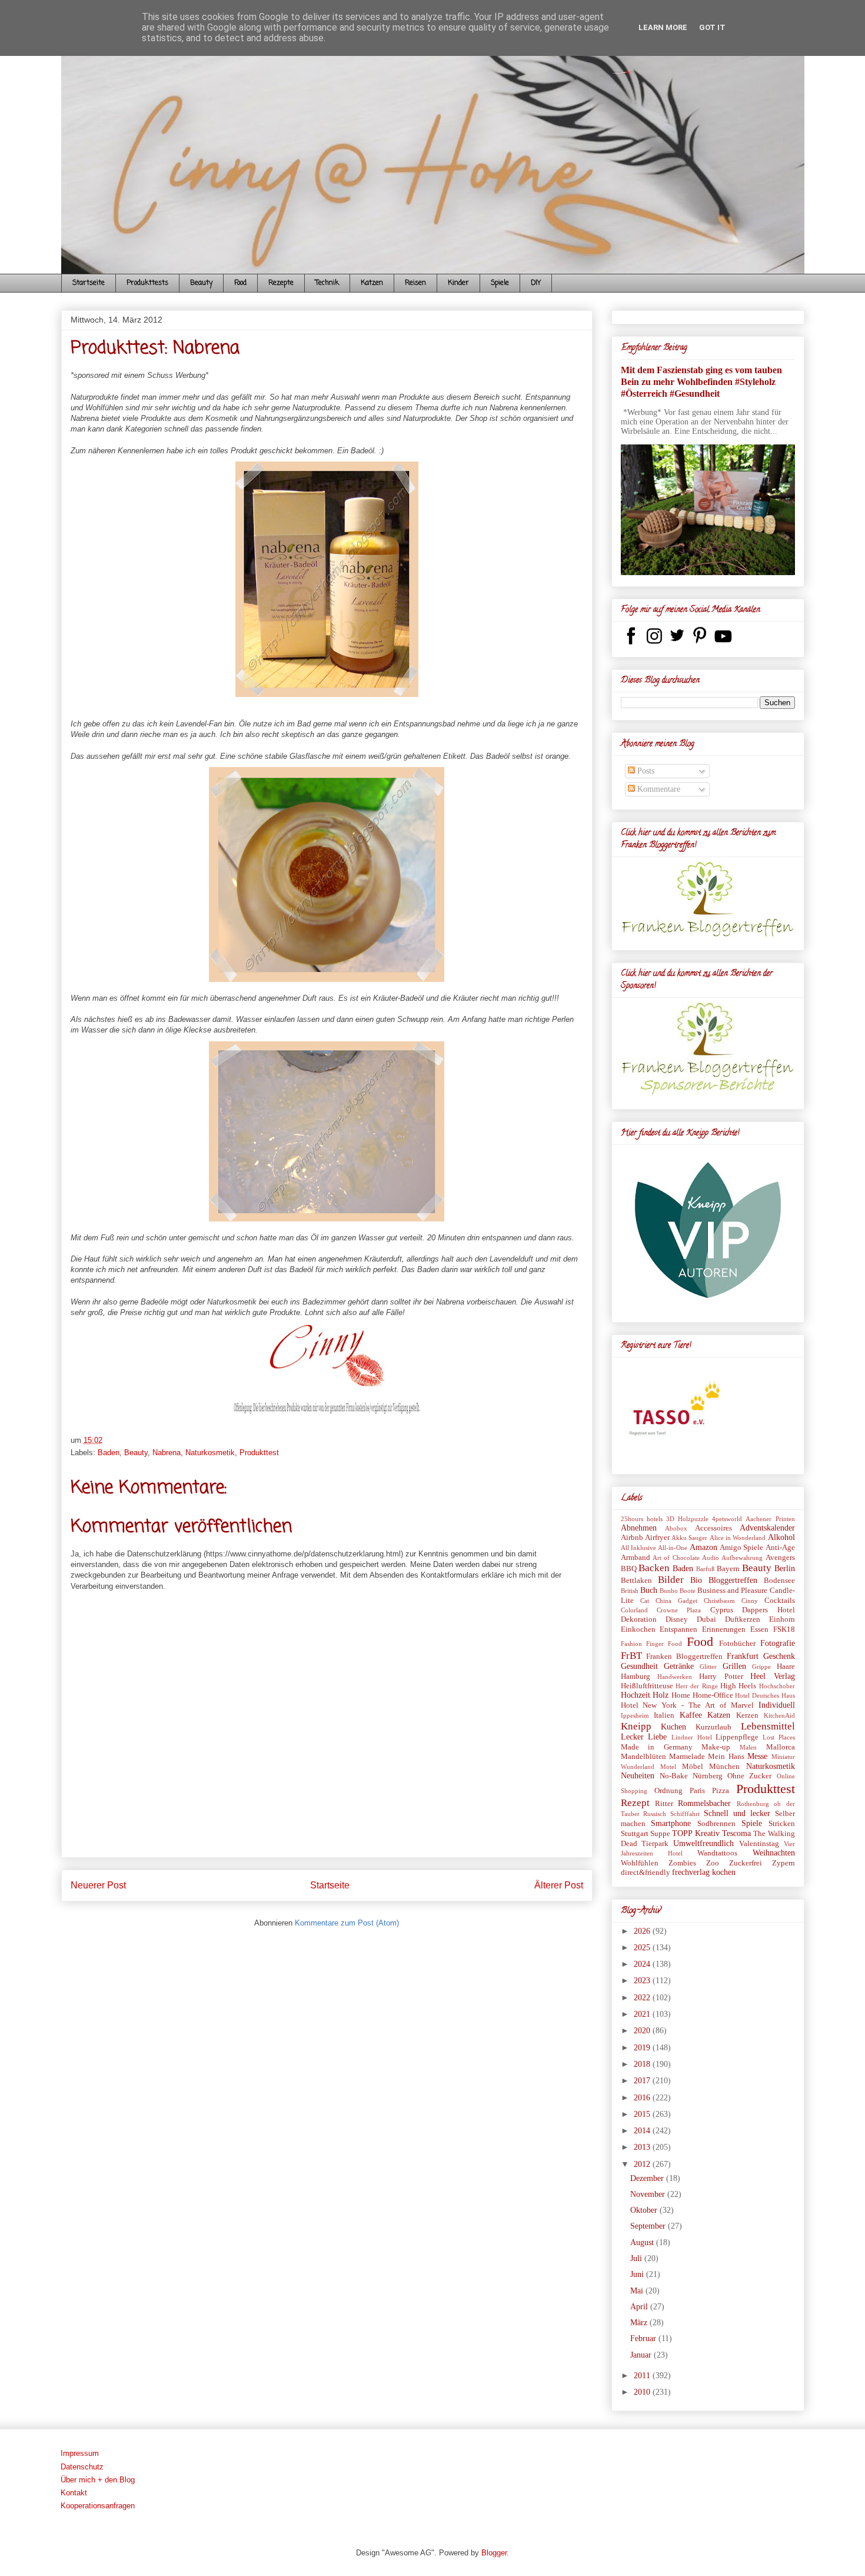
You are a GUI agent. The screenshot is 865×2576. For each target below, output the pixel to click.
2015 (643, 2114)
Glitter (708, 1667)
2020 (643, 2031)
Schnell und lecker (737, 1813)
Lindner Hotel (692, 1737)
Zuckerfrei (746, 1863)
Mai (638, 2291)
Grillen (734, 1666)
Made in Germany (657, 1747)
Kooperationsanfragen (98, 2506)
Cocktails (780, 1601)
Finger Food (664, 1644)
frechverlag (691, 1872)
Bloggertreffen (733, 1580)
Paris (697, 1791)
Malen (748, 1747)
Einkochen (638, 1629)
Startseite (89, 283)
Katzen (372, 283)
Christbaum (719, 1601)
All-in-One (673, 1548)
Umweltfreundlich (703, 1843)
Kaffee (691, 1715)
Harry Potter (721, 1677)
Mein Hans (726, 1757)
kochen (724, 1872)
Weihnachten (774, 1853)
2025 (643, 1948)
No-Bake (674, 1776)
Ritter (664, 1804)
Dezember (648, 2178)
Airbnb (632, 1538)
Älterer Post (559, 1885)
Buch (649, 1590)
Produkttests (147, 283)
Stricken (782, 1824)
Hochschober (777, 1686)
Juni (638, 2274)
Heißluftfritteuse (647, 1686)
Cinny (750, 1601)
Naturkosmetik (210, 1453)
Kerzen (747, 1715)
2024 (643, 1964)
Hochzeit (636, 1695)
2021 (643, 2014)
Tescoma (736, 1833)
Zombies (682, 1863)
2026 (643, 1931)
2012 (643, 2164)
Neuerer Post (98, 1885)
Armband (636, 1558)
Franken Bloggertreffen (684, 1657)
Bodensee (779, 1581)
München (724, 1767)
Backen (654, 1568)
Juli (637, 2258)
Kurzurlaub (713, 1727)
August (643, 2243)
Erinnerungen (724, 1629)
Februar (644, 2338)
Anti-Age (780, 1548)
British (630, 1591)
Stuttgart (635, 1834)
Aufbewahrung (742, 1558)
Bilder (671, 1580)
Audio (711, 1558)
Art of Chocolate (676, 1558)
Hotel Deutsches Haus (765, 1695)
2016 (643, 2098)
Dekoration (639, 1619)
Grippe (761, 1667)
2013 (643, 2147)
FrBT (631, 1656)
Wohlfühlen (640, 1863)
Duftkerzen (743, 1619)
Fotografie (778, 1643)
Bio (696, 1580)
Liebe (657, 1737)
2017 (643, 2081)
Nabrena (167, 1453)
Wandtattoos (717, 1853)
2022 (643, 1998)
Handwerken (675, 1677)
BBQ (629, 1569)
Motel (668, 1767)
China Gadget (676, 1601)
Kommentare (658, 789)
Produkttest (259, 1453)
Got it (712, 27)
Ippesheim (635, 1715)
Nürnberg (708, 1776)
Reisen (415, 283)
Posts (645, 771)
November (649, 2194)
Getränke (679, 1666)
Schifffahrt (685, 1814)
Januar (642, 2355)
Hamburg (636, 1677)
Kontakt (74, 2493)
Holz (661, 1695)
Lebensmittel (768, 1726)
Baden (109, 1453)
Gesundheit (639, 1666)
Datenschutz (82, 2467)
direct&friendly (646, 1873)
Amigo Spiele (741, 1548)
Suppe (660, 1834)
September (649, 2226)
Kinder (458, 283)
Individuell (777, 1705)
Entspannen (678, 1629)
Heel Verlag (772, 1676)
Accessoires (713, 1528)
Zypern (784, 1863)
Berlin (785, 1568)
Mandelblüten (643, 1757)
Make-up (716, 1747)
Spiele (500, 283)
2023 (643, 1981)
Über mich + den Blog (98, 2480)
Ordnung (668, 1791)
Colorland (634, 1610)
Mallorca (781, 1747)
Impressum (80, 2453)
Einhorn (782, 1619)
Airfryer (657, 1538)
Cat (645, 1601)
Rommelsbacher (704, 1803)
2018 (643, 2064)
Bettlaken (636, 1581)
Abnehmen (639, 1528)
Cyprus (722, 1610)
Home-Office (713, 1695)
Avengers (780, 1558)
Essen (759, 1629)
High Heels (738, 1686)
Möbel (693, 1767)
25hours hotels (642, 1519)
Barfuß (706, 1569)
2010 (643, 2392)
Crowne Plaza (679, 1610)
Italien (664, 1715)
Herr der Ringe (697, 1686)
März (640, 2323)
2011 (643, 2376)
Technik (327, 283)
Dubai (706, 1619)
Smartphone (671, 1823)
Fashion (631, 1644)
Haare (786, 1667)
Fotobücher (737, 1644)
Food (240, 283)
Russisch (655, 1814)
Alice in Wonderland (738, 1538)
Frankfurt (743, 1656)
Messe (757, 1756)
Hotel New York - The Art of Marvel (687, 1705)
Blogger (494, 2553)
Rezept (635, 1803)
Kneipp (636, 1726)
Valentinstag (759, 1844)
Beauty (201, 283)
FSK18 (784, 1629)
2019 (643, 2048)
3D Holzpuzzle (687, 1519)
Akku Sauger (689, 1538)
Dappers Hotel (768, 1610)
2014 (643, 2131)
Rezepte (281, 283)
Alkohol (781, 1537)
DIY (536, 283)
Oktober (645, 2210)
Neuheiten (638, 1776)
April (640, 2307)
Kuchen (673, 1727)
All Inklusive (638, 1548)
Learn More (663, 27)
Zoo (713, 1863)
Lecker (632, 1737)
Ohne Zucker (749, 1776)
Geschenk (779, 1656)
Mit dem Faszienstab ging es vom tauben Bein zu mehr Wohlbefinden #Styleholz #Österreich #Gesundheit (701, 382)
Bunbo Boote (678, 1591)
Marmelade (687, 1757)
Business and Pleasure (732, 1591)
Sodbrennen (716, 1824)
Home (681, 1695)
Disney (677, 1619)
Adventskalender (767, 1528)
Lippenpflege (737, 1737)
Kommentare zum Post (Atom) (347, 1923)
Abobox (676, 1528)
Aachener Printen (770, 1519)
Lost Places (779, 1737)
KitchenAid (779, 1715)
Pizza (721, 1791)
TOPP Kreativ (696, 1833)
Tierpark (655, 1844)
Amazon (703, 1547)
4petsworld (727, 1519)
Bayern (728, 1569)
